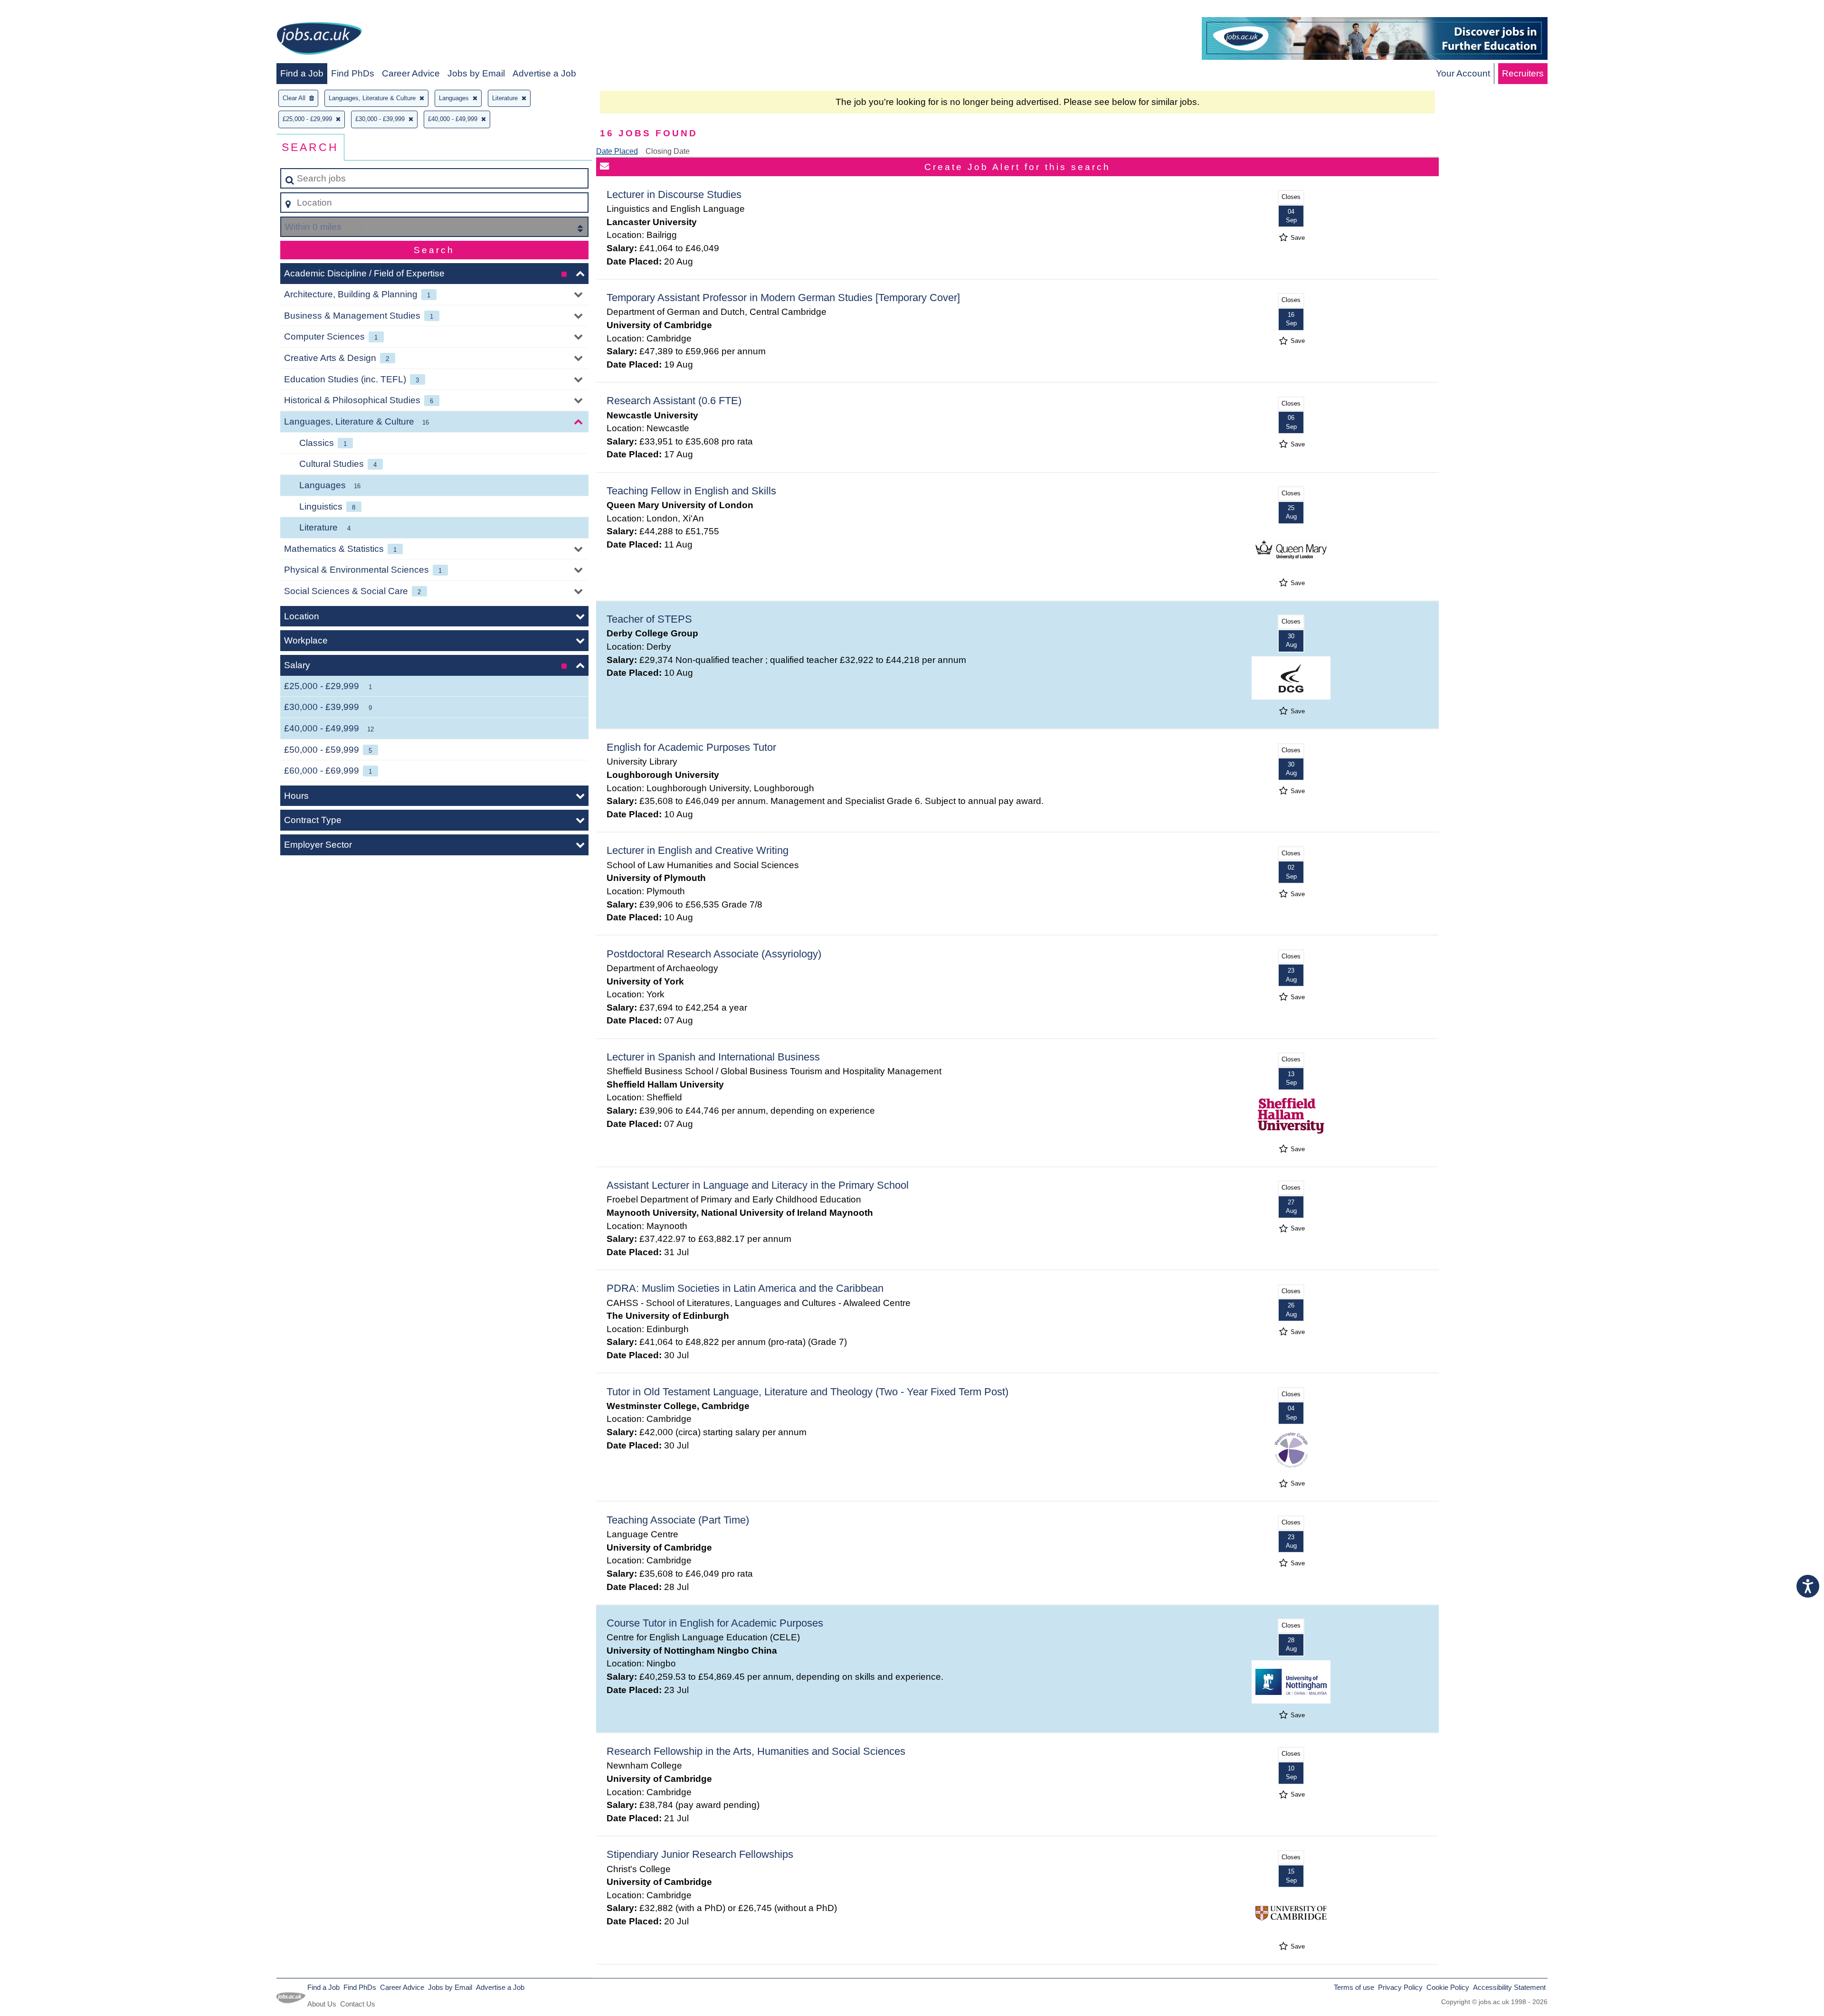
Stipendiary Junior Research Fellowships (700, 1854)
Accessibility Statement (1509, 1987)
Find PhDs (353, 73)
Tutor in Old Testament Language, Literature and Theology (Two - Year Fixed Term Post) (807, 1392)
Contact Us (358, 2004)
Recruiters (1523, 73)
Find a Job (302, 73)
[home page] (319, 40)
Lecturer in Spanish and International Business (713, 1057)
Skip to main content (45, 10)
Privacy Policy (1400, 1987)
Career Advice (411, 73)
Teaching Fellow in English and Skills (691, 491)
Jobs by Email (476, 73)
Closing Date (668, 151)
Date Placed (617, 151)
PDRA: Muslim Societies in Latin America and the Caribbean (745, 1288)
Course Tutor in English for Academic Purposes (715, 1623)
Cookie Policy (1448, 1987)
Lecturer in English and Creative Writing (698, 850)
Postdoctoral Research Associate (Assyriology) (714, 954)
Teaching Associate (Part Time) (678, 1520)
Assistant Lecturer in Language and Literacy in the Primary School (758, 1185)
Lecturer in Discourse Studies (674, 194)
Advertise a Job (544, 73)
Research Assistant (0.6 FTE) (674, 401)
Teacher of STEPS (649, 619)
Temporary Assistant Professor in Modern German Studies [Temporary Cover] (783, 298)
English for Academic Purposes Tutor (691, 747)
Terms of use (1354, 1987)
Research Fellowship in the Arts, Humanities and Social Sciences (756, 1751)
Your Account (1463, 73)
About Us (322, 2004)
